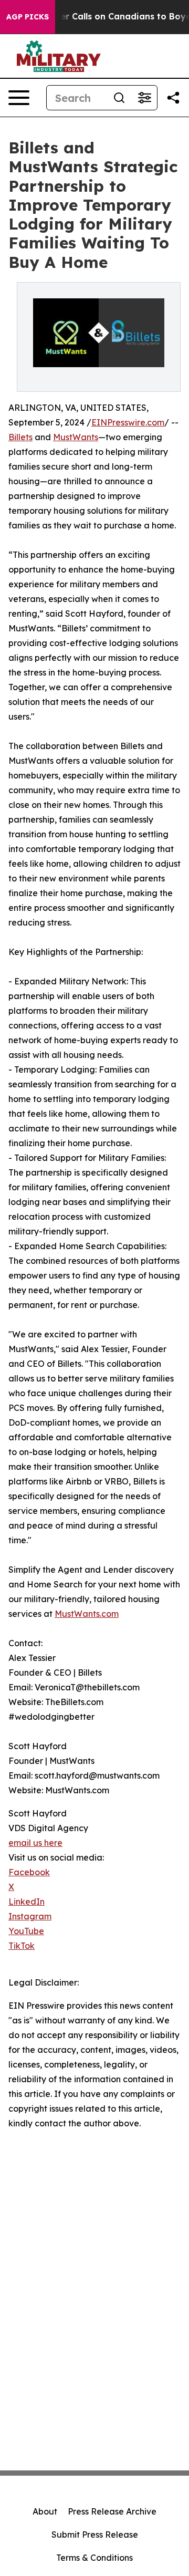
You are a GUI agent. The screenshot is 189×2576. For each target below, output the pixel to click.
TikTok (22, 1946)
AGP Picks (28, 17)
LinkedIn (27, 1902)
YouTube (26, 1931)
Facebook (29, 1872)
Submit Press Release (95, 2535)
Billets (20, 437)
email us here (35, 1843)
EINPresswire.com (128, 422)
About (45, 2511)
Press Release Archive (112, 2511)
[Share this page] (173, 98)
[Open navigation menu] (19, 98)
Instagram (30, 1916)
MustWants (76, 437)
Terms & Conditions (94, 2558)
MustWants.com (87, 1614)
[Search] (119, 98)
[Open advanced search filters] (144, 98)
